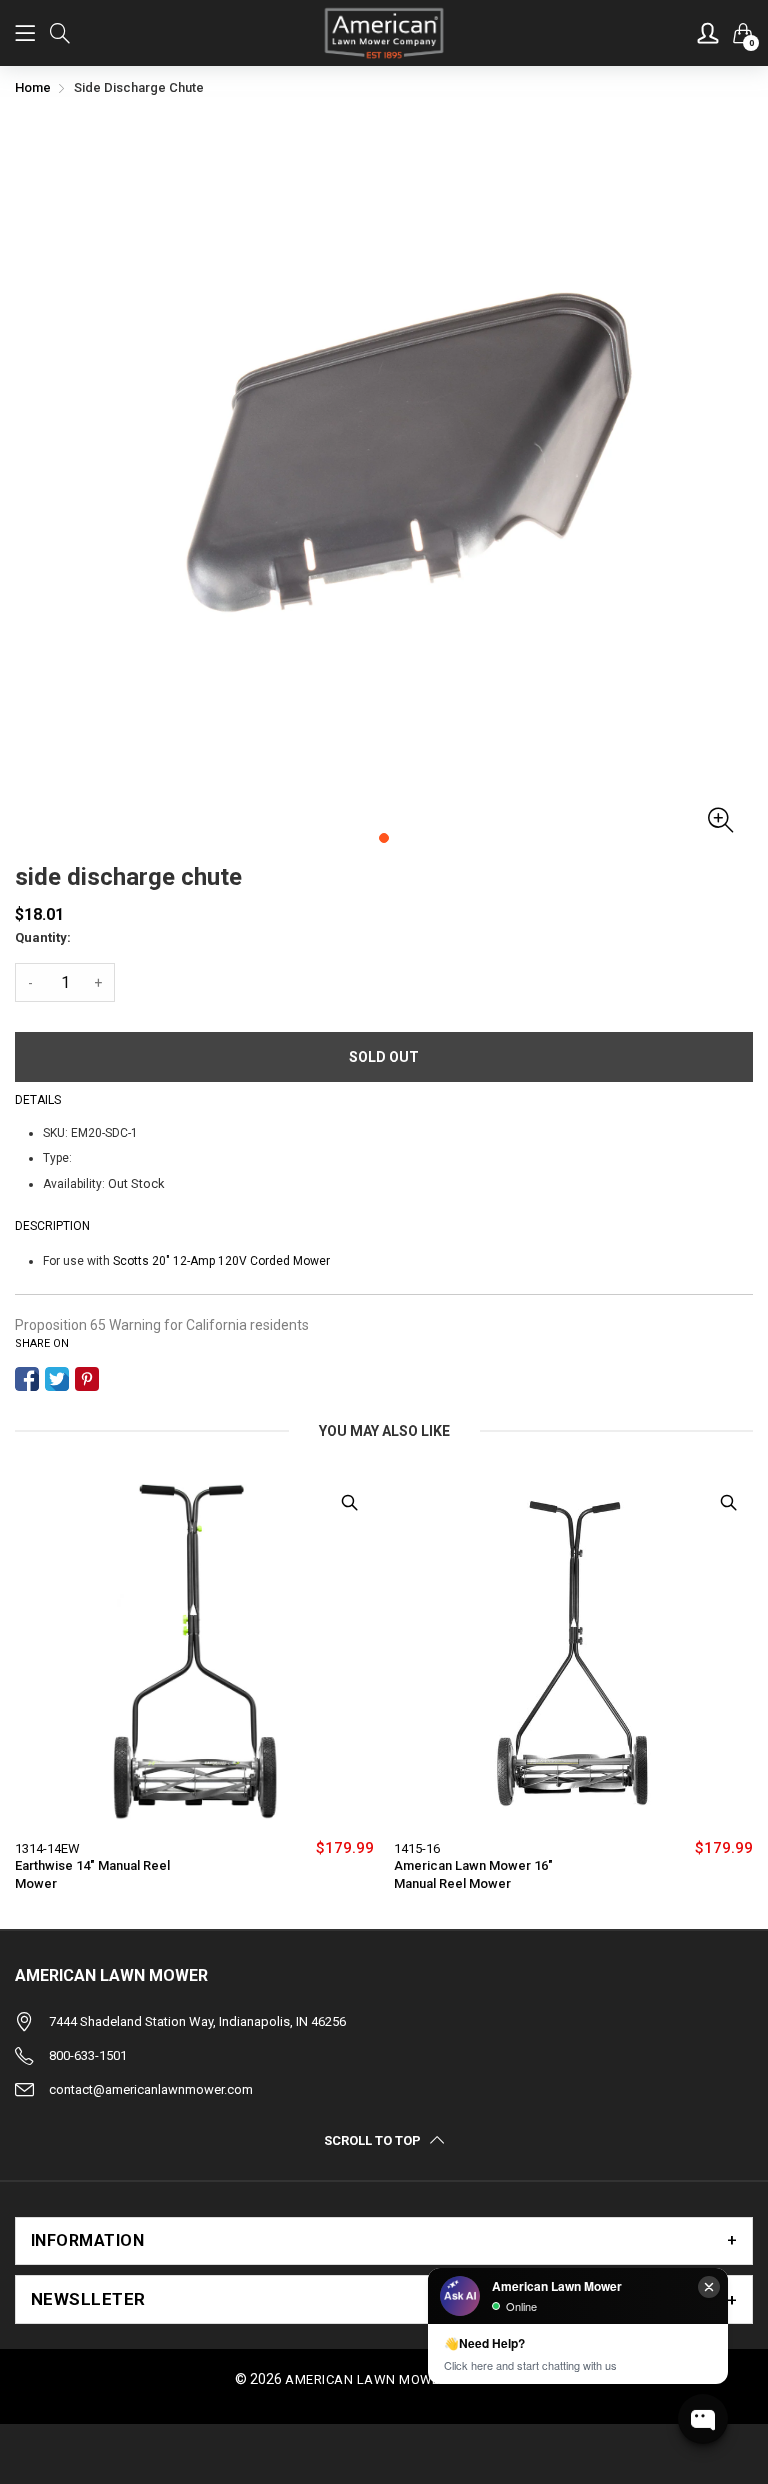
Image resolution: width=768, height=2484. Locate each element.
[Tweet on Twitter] (57, 1379)
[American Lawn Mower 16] (573, 1652)
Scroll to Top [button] (372, 2140)
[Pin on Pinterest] (87, 1379)
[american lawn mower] (384, 33)
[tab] (384, 2241)
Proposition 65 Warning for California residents (162, 1325)
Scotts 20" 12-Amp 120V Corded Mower (221, 1261)
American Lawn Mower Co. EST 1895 (408, 2379)
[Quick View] (349, 1502)
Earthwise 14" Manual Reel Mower (92, 1874)
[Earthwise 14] (194, 1652)
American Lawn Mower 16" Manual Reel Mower (473, 1874)
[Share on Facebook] (27, 1379)
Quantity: (43, 937)
